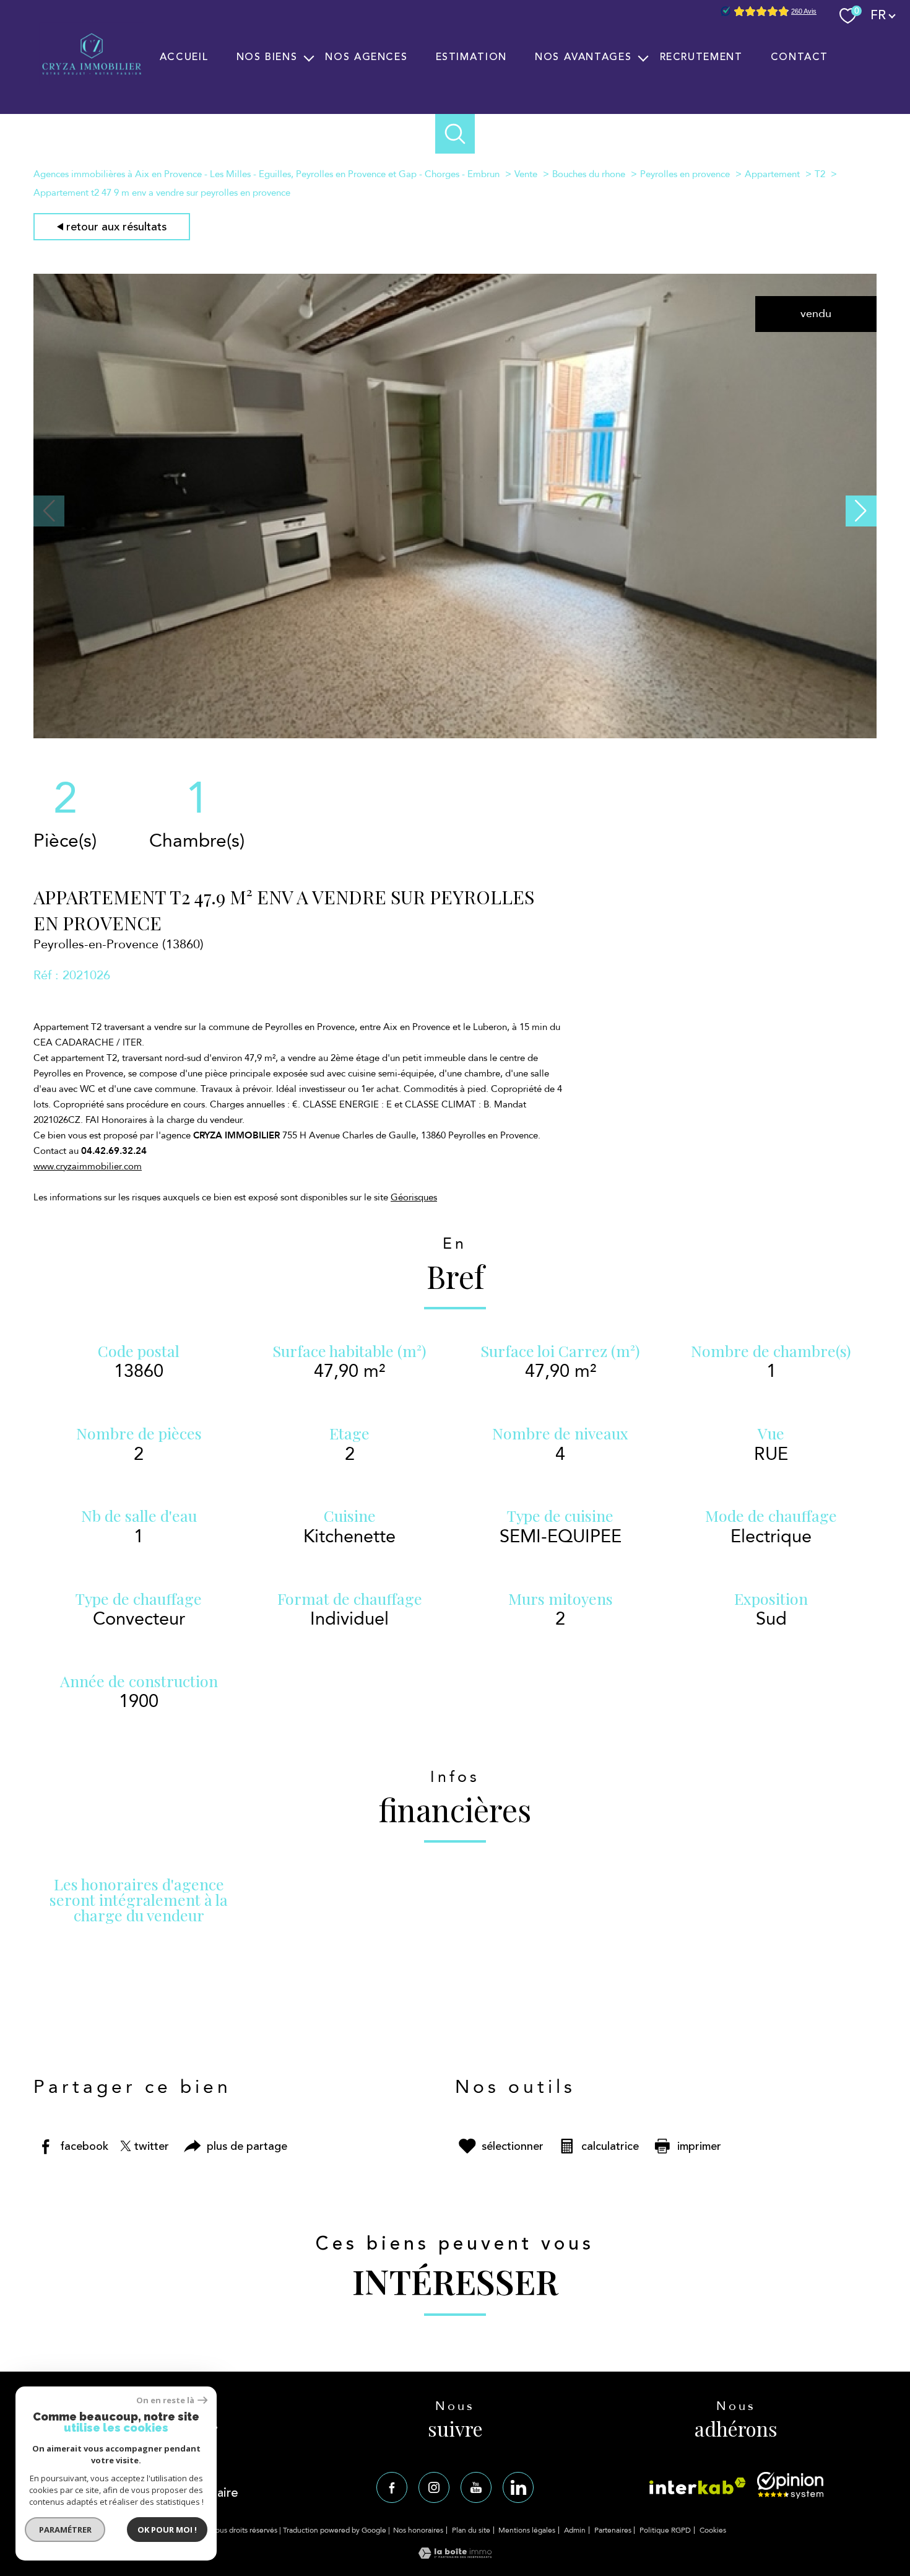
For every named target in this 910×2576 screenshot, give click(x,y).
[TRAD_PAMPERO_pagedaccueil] (92, 82)
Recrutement (701, 57)
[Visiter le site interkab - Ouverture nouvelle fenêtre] (698, 2486)
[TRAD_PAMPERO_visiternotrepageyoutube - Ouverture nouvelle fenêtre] (476, 2487)
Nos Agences (366, 57)
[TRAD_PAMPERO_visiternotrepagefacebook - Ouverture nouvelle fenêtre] (392, 2487)
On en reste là (165, 2400)
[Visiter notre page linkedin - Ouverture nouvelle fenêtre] (518, 2487)
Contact (799, 57)
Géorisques (414, 1197)
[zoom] (455, 735)
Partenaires (613, 2530)
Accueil (183, 57)
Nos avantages (583, 57)
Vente (526, 174)
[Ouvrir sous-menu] (308, 57)
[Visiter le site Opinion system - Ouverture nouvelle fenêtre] (790, 2485)
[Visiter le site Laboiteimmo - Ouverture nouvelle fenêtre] (455, 2555)
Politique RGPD (665, 2530)
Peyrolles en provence (685, 174)
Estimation (471, 57)
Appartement (772, 174)
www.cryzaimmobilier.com (88, 1166)
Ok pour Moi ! (167, 2530)
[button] (861, 511)
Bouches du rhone (589, 174)
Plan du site (471, 2530)
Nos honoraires (418, 2530)
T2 (820, 174)
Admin (575, 2530)
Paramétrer (65, 2530)
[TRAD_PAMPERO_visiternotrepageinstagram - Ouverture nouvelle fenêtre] (434, 2487)
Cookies (713, 2531)
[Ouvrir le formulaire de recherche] (455, 134)
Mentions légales (527, 2530)
